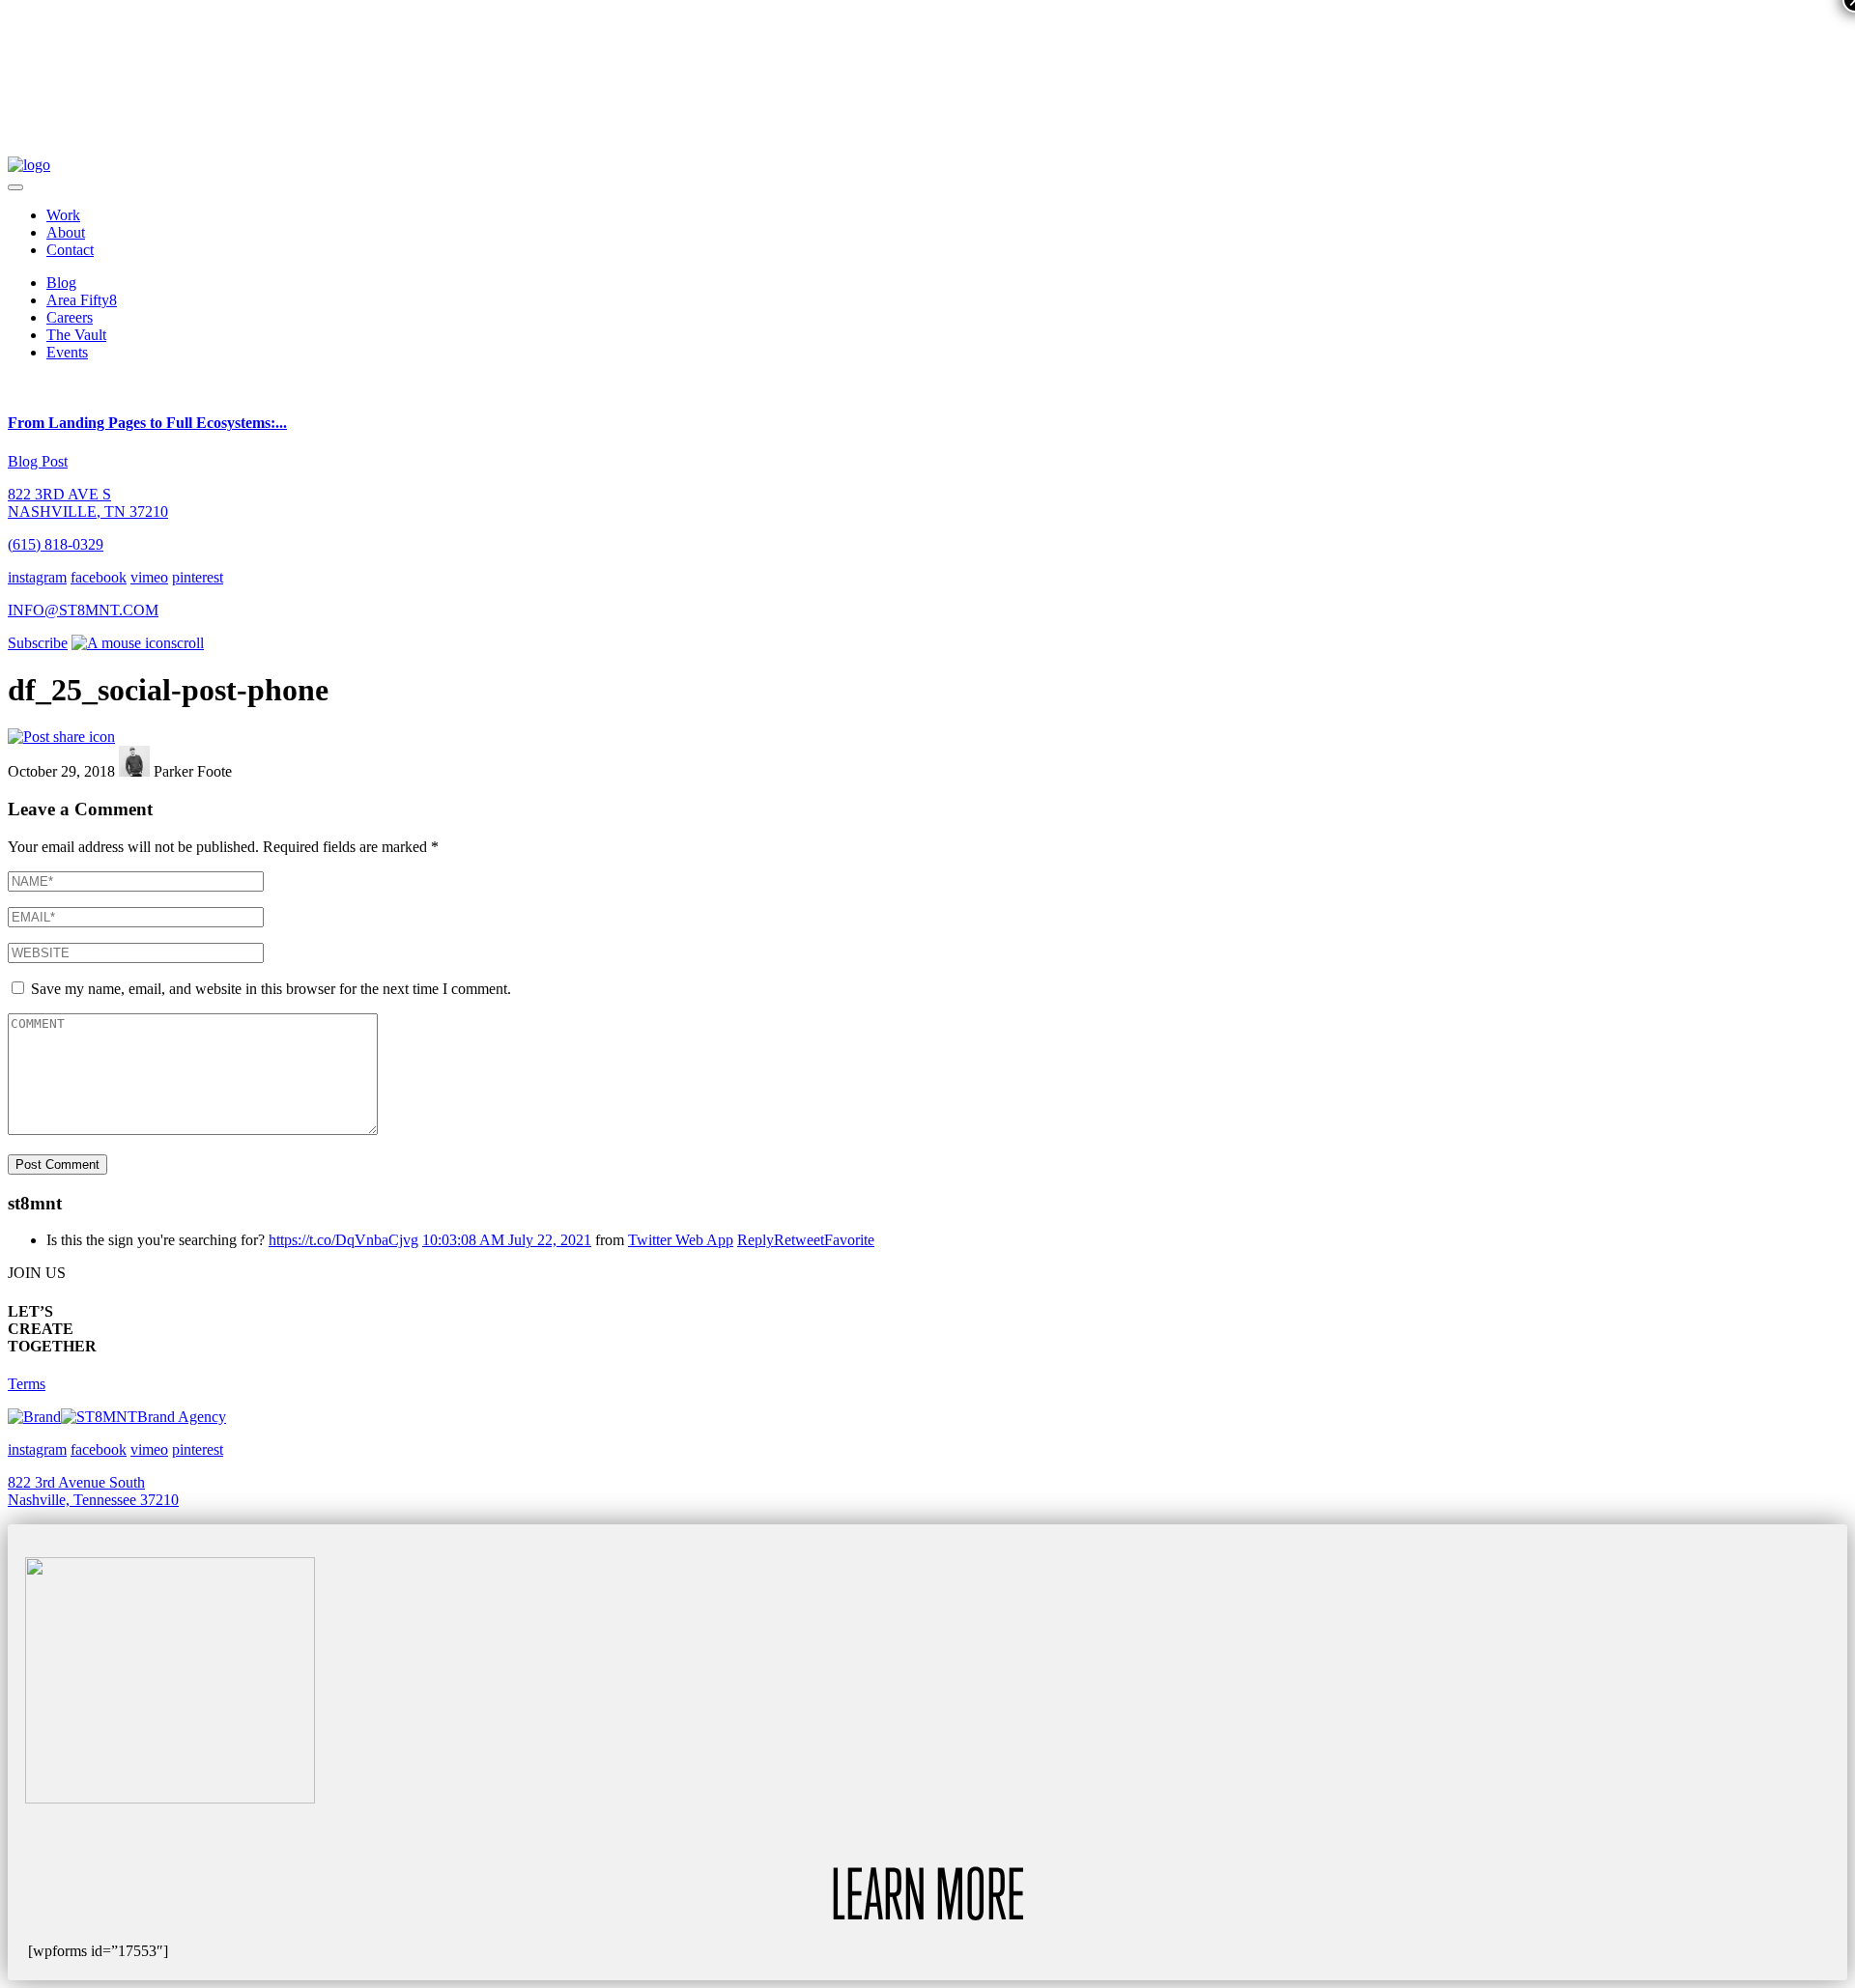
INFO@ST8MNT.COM (83, 610)
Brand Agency (182, 1417)
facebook (99, 577)
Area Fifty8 (82, 300)
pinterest (198, 577)
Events (67, 352)
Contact (70, 250)
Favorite (849, 1240)
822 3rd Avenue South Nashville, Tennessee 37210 (93, 1491)
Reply (756, 1240)
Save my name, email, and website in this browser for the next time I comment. (271, 989)
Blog (61, 283)
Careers (70, 317)
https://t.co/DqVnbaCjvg (343, 1240)
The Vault (76, 335)
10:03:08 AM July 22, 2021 (507, 1240)
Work (63, 215)
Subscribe (38, 643)
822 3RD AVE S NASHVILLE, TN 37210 (88, 503)
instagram (37, 577)
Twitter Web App (681, 1240)
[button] (15, 187)
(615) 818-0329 (56, 544)
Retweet (799, 1240)
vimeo (149, 577)
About (66, 232)
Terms (27, 1384)
